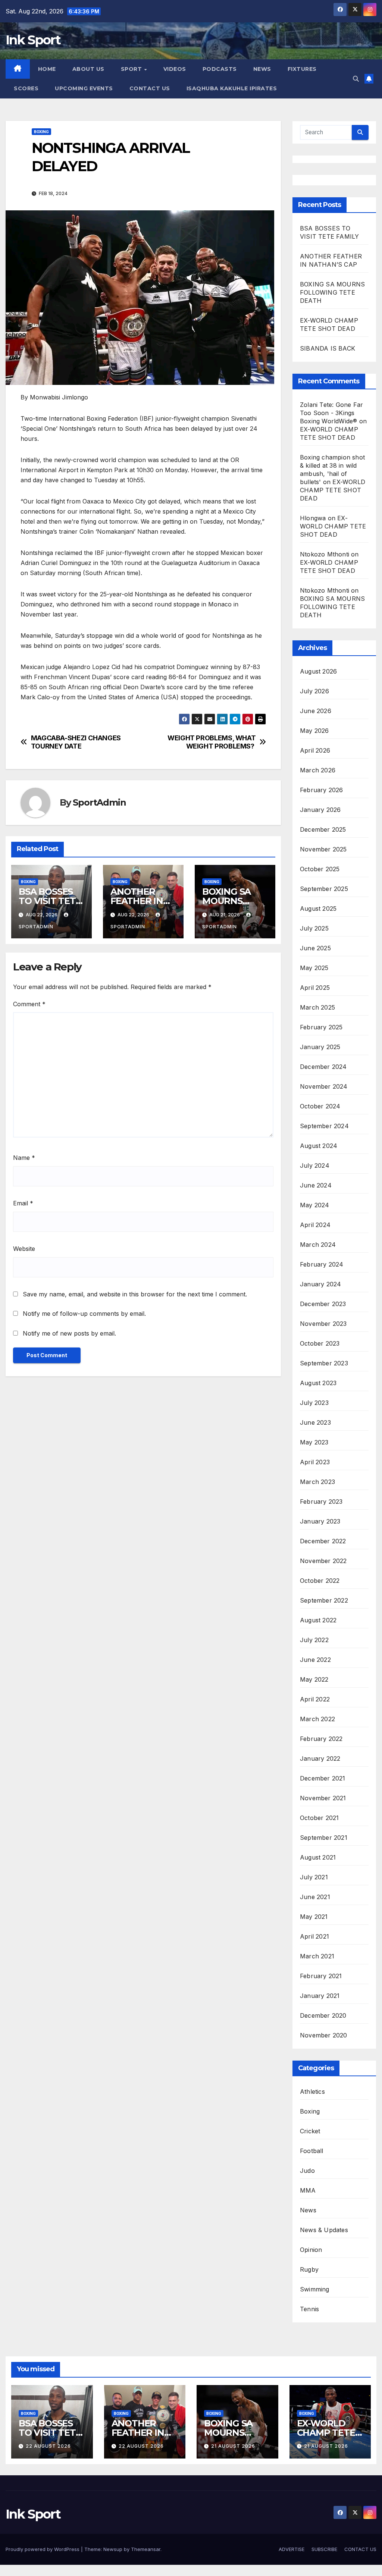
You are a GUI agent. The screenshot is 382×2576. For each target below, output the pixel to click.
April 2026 (315, 750)
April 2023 (315, 1462)
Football (312, 2151)
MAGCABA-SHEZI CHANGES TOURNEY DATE (76, 742)
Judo (307, 2171)
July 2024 (315, 1165)
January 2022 (320, 1758)
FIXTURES (302, 69)
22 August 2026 (48, 2446)
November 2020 (324, 2035)
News (308, 2210)
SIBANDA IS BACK (328, 348)
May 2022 (314, 1679)
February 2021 (321, 1976)
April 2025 (315, 988)
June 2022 (315, 1660)
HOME (47, 69)
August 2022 (318, 1620)
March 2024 (318, 1245)
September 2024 (324, 1126)
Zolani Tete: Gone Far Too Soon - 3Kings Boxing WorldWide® (331, 413)
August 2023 (318, 1383)
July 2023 (314, 1403)
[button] (356, 79)
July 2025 (314, 928)
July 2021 (314, 1877)
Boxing (41, 132)
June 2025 (315, 948)
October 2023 (320, 1343)
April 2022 (315, 1699)
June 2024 (316, 1185)
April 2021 (314, 1936)
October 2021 (319, 1818)
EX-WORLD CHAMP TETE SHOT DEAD (333, 490)
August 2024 (319, 1146)
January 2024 (320, 1284)
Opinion (311, 2250)
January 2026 (320, 810)
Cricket (310, 2131)
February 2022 (321, 1739)
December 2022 (323, 1541)
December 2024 (323, 1067)
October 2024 (320, 1106)
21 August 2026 (233, 2446)
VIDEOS (175, 69)
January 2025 (320, 1047)
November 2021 (323, 1798)
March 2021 (317, 1956)
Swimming (315, 2289)
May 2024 (315, 1205)
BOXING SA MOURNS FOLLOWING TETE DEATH (332, 292)
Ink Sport (33, 40)
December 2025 (323, 829)
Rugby (309, 2269)
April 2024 (315, 1225)
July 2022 (314, 1640)
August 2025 (318, 909)
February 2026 (322, 790)
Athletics (312, 2092)
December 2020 (323, 2015)
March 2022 (317, 1719)
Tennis (309, 2309)
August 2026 (318, 671)
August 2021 (318, 1857)
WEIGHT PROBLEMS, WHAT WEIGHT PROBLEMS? (212, 742)
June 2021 (315, 1897)
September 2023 (324, 1363)
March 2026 (318, 770)
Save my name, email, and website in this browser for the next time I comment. (135, 1294)
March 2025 (317, 1007)
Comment (29, 1004)
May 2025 (314, 968)
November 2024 (324, 1086)
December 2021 (323, 1778)
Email (23, 1203)
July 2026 (314, 691)
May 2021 (314, 1917)
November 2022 (323, 1561)
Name (24, 1158)
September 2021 (324, 1838)
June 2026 (316, 711)
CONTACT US (150, 88)
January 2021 (320, 1996)
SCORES (26, 88)
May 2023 (314, 1442)
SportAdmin (99, 802)
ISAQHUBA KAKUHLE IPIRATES (233, 88)
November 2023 (323, 1324)
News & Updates (324, 2230)
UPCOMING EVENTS (84, 88)
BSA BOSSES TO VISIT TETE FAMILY (50, 901)
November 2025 (323, 849)
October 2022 (320, 1581)
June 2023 (315, 1422)
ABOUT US (88, 69)
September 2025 (324, 889)
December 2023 (323, 1304)
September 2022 (324, 1600)
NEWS (262, 69)
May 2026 (314, 731)
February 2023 (321, 1502)
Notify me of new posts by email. (69, 1333)
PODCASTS (220, 69)
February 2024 (322, 1264)
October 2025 (320, 869)
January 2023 (320, 1521)
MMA (308, 2190)
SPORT (132, 69)
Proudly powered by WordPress (43, 2549)
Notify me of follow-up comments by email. (84, 1314)
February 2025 (321, 1027)
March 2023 (317, 1482)
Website (24, 1249)
